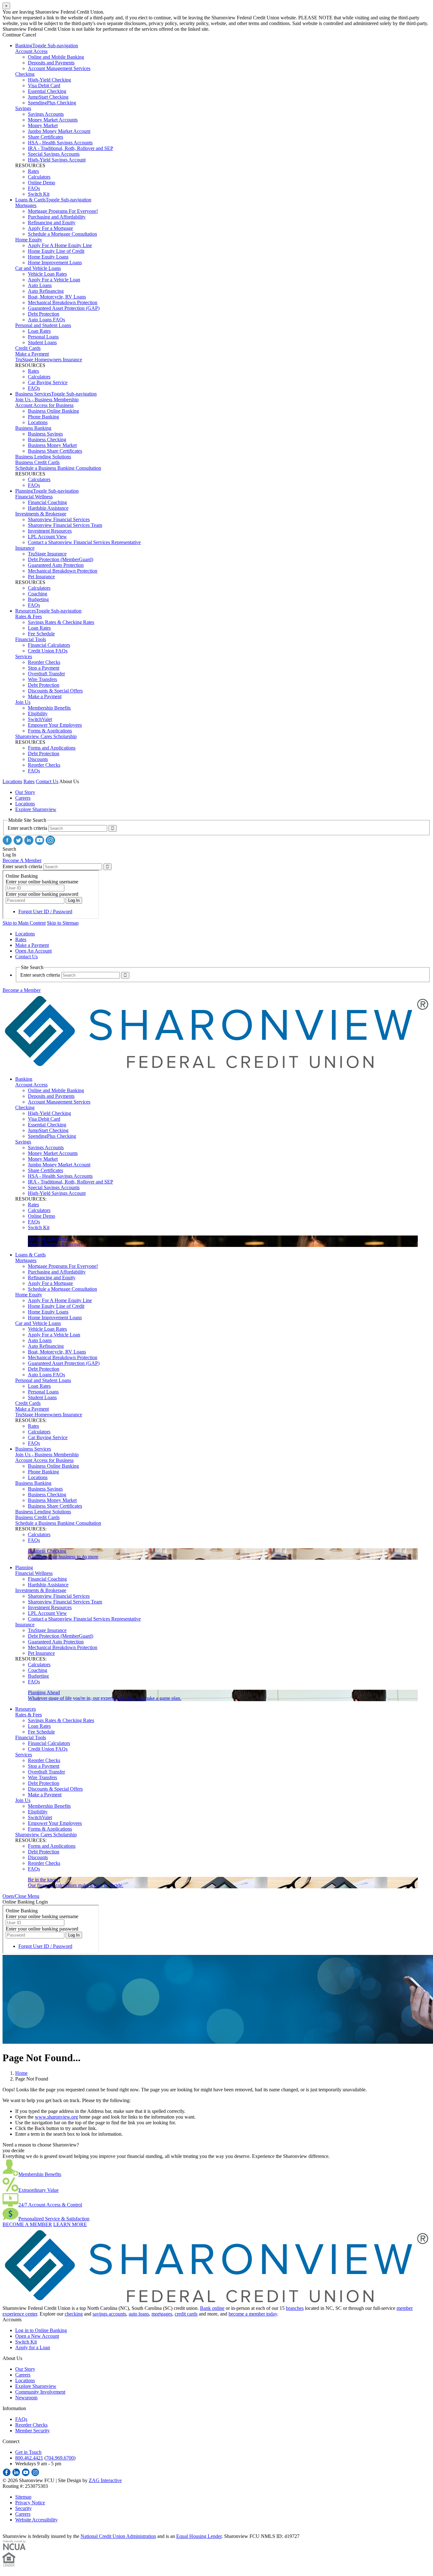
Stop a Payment (44, 668)
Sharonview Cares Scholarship (46, 736)
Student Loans (42, 342)
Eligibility (38, 714)
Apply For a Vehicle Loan (54, 280)
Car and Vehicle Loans (38, 268)
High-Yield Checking (49, 80)
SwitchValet (40, 719)
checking (74, 2314)
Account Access (31, 51)
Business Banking (33, 428)
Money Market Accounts (53, 120)
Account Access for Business (44, 405)
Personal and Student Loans (43, 325)
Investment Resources (50, 531)
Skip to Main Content (24, 923)
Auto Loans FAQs (46, 320)
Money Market (43, 125)
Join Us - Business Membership (47, 400)
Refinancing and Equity (52, 223)
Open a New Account (37, 2336)
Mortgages (26, 205)
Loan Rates (39, 331)
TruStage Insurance (47, 554)
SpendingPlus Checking (52, 103)
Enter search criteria (27, 828)
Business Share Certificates (55, 451)
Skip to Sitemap (63, 923)
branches (295, 2308)
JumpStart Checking (48, 97)
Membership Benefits (49, 708)
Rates (33, 171)
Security (23, 2508)
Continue (12, 35)
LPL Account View (47, 537)
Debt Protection (44, 314)
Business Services (33, 394)
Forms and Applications (52, 748)
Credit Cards (28, 348)
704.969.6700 (60, 2458)
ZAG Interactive (105, 2480)
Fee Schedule (41, 634)
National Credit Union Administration (118, 2536)
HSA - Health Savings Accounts (60, 143)
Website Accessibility (36, 2520)
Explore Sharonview (36, 809)
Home (21, 2073)
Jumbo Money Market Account (59, 131)
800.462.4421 (29, 2458)
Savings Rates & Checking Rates (61, 622)
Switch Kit (39, 194)
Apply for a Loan (33, 2347)
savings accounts (109, 2314)
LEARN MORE (70, 2224)
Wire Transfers (42, 679)
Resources (26, 611)
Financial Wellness (34, 497)
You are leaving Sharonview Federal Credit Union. (53, 12)
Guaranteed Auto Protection (56, 565)
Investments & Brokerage (41, 514)
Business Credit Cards (37, 462)
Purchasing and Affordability (57, 217)
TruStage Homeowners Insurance (49, 360)
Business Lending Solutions (43, 457)
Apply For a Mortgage (50, 228)
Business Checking (47, 439)
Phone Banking (43, 417)
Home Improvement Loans (55, 262)
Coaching (38, 594)
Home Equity (29, 240)
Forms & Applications (50, 731)
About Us (69, 781)
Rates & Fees (29, 616)
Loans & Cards (30, 200)
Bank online (212, 2308)
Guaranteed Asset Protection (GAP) (64, 308)
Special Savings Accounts (54, 154)
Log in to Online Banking (41, 2330)
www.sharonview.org (56, 2117)
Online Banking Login (25, 1902)
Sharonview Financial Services (59, 519)
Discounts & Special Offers (55, 691)
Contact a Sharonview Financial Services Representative (84, 542)
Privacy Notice (30, 2503)
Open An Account (33, 951)
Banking (24, 46)
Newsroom (26, 2398)
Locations (38, 422)
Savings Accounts (46, 114)
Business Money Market (52, 445)
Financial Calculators (49, 645)
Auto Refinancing (46, 291)
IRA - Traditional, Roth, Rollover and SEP (71, 148)
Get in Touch (28, 2452)
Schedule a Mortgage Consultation (62, 234)
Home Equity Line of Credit (56, 251)
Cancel (29, 35)
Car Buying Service (48, 382)
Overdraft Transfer (46, 674)
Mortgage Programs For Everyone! (63, 211)
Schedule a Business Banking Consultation (58, 468)
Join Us (23, 702)
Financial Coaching (47, 502)
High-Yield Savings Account (57, 160)
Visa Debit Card (44, 85)
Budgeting (38, 599)
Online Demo (42, 183)
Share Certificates (45, 137)
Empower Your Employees (55, 725)
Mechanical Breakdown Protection (63, 302)
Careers (23, 798)
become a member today (253, 2314)
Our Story (25, 792)
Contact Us (47, 781)
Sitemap (23, 2497)
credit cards (186, 2314)
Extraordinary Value (39, 2190)
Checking (25, 74)
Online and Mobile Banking (56, 57)
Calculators (39, 177)
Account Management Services (59, 68)
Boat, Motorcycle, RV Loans (57, 297)
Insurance (25, 548)
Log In (9, 855)
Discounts (38, 759)
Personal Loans (43, 337)
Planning (24, 491)
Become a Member (22, 990)
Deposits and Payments (51, 63)
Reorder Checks (44, 662)
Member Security (32, 2431)
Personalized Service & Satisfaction (54, 2219)
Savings (23, 108)
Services (24, 656)
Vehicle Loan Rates (47, 274)
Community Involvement (40, 2392)
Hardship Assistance (48, 508)
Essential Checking (47, 91)
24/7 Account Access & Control (50, 2205)
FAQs (34, 188)
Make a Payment (32, 354)
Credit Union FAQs (48, 651)
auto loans (139, 2314)
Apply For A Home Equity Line (60, 245)
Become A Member (22, 860)
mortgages (162, 2314)
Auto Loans (40, 285)
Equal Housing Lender (199, 2536)
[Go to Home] (217, 1068)
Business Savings (45, 434)
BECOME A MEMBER (27, 2224)
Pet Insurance (41, 577)
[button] (21, 1896)
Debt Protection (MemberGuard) (61, 559)
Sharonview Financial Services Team (65, 525)
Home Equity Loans (48, 257)
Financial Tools (31, 639)
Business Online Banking (53, 411)
